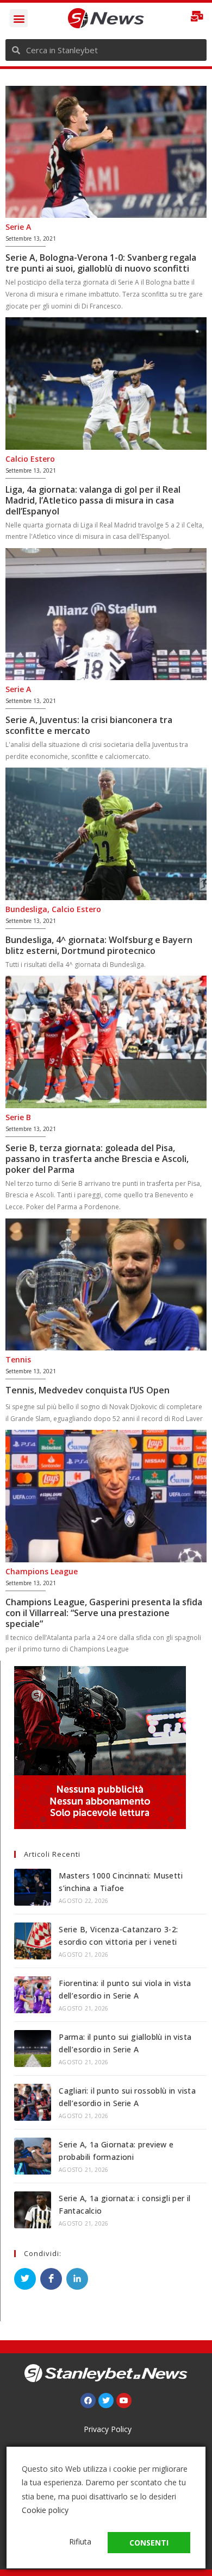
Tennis (18, 1359)
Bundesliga (26, 909)
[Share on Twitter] (25, 2279)
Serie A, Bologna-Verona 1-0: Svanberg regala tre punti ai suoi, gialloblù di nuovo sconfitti (101, 263)
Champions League (42, 1571)
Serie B (18, 1117)
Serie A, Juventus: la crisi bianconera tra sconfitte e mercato (89, 725)
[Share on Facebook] (51, 2279)
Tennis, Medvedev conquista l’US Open (88, 1390)
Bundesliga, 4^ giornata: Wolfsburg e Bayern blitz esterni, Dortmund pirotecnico (99, 945)
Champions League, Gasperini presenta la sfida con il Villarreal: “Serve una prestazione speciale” (104, 1613)
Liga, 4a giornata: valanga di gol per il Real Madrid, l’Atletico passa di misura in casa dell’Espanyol (93, 500)
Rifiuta (80, 2542)
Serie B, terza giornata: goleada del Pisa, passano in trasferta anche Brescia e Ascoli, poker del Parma (97, 1159)
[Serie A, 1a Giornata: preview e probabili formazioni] (33, 2156)
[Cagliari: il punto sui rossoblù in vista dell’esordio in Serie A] (33, 2102)
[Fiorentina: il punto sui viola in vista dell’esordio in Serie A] (33, 1995)
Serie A (18, 227)
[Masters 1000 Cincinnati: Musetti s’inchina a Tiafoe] (33, 1887)
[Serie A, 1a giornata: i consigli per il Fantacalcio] (33, 2210)
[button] (19, 18)
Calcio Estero (30, 459)
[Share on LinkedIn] (77, 2279)
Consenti (149, 2543)
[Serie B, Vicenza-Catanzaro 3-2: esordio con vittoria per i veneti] (33, 1941)
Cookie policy (45, 2510)
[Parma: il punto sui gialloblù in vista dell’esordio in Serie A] (33, 2049)
